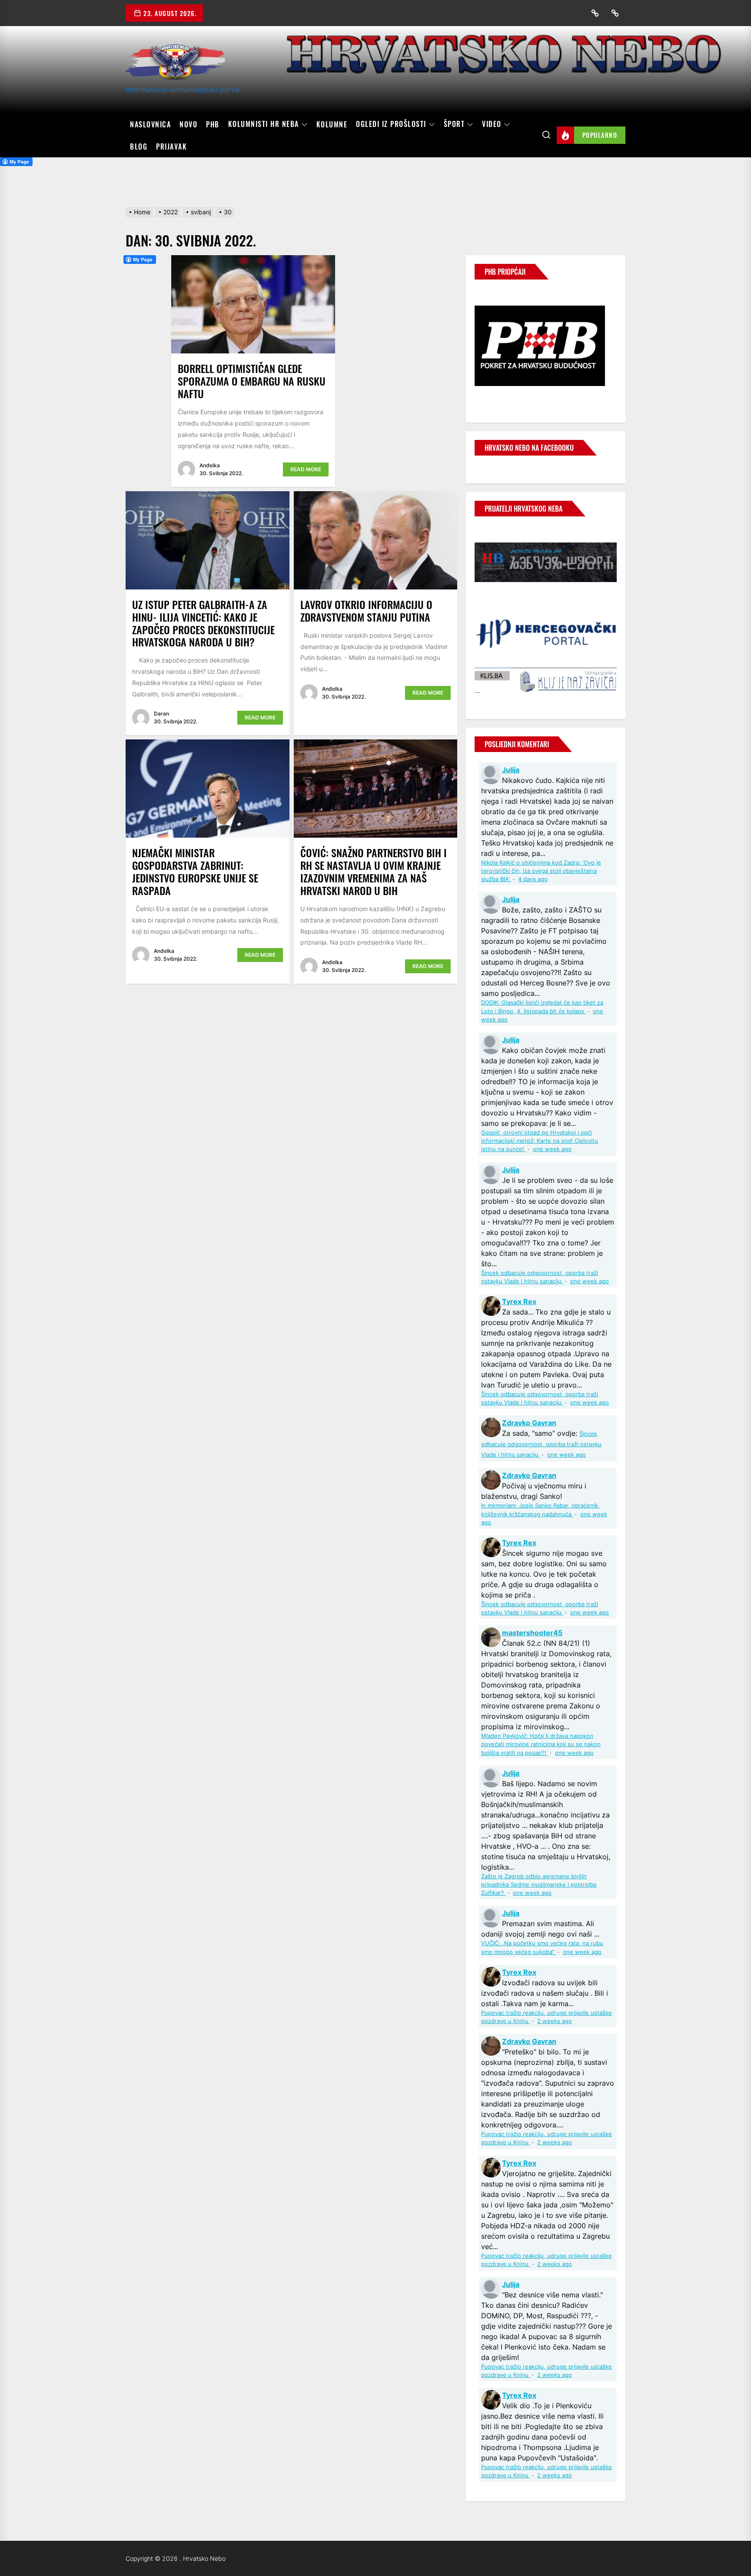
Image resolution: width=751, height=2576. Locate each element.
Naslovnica (150, 124)
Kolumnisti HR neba (264, 124)
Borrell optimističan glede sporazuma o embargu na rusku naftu (252, 381)
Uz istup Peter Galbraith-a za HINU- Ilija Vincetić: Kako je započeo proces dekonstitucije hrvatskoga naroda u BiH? (203, 623)
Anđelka (210, 465)
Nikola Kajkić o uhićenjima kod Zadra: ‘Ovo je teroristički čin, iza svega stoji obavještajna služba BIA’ (541, 871)
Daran (161, 714)
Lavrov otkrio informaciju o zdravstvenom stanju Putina (366, 611)
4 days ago (533, 879)
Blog (139, 146)
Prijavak (171, 146)
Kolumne (332, 124)
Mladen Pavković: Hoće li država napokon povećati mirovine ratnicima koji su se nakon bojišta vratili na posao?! (541, 1744)
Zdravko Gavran (529, 1423)
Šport (454, 124)
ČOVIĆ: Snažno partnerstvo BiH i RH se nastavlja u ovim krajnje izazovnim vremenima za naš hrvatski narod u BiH (374, 871)
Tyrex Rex (519, 1301)
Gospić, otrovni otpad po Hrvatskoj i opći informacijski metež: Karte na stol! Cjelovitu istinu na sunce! (540, 1141)
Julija (511, 770)
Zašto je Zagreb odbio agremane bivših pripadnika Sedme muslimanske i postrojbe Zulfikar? (539, 1885)
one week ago (552, 1149)
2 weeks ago (555, 2021)
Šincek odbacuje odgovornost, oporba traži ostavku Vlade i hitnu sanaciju (541, 1444)
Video (492, 124)
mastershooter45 (532, 1633)
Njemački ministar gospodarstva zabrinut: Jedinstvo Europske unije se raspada (195, 871)
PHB (213, 124)
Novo (188, 124)
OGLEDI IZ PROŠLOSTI (391, 124)
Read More (306, 469)
